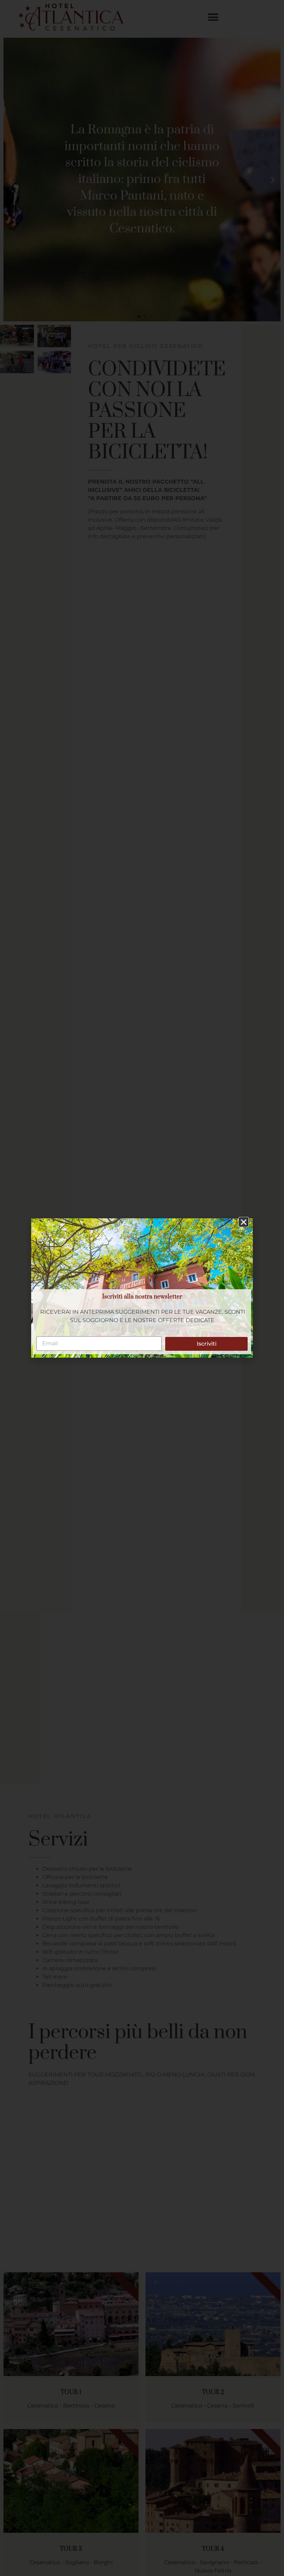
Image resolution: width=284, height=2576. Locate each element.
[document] (142, 1288)
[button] (244, 1222)
